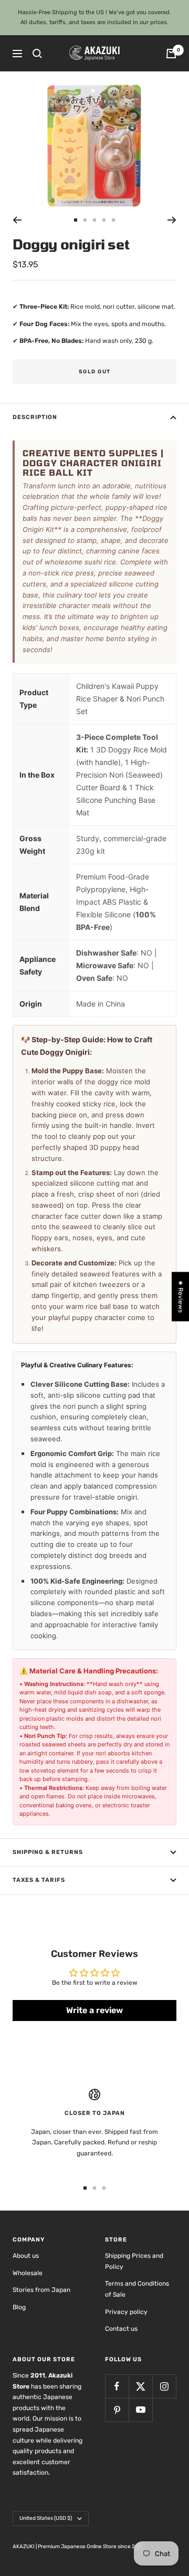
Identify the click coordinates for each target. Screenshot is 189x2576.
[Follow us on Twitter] (140, 2386)
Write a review (94, 2010)
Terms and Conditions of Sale (137, 2289)
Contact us (121, 2329)
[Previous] (17, 220)
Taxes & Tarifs (39, 1880)
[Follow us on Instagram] (164, 2386)
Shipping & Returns (48, 1852)
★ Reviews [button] (181, 1296)
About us (26, 2256)
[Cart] (171, 54)
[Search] (37, 54)
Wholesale (28, 2273)
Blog (19, 2307)
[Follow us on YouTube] (140, 2410)
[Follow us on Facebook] (117, 2386)
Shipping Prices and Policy (134, 2261)
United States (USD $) (46, 2518)
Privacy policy (126, 2312)
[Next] (172, 220)
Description (35, 417)
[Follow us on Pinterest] (117, 2410)
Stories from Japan (41, 2290)
